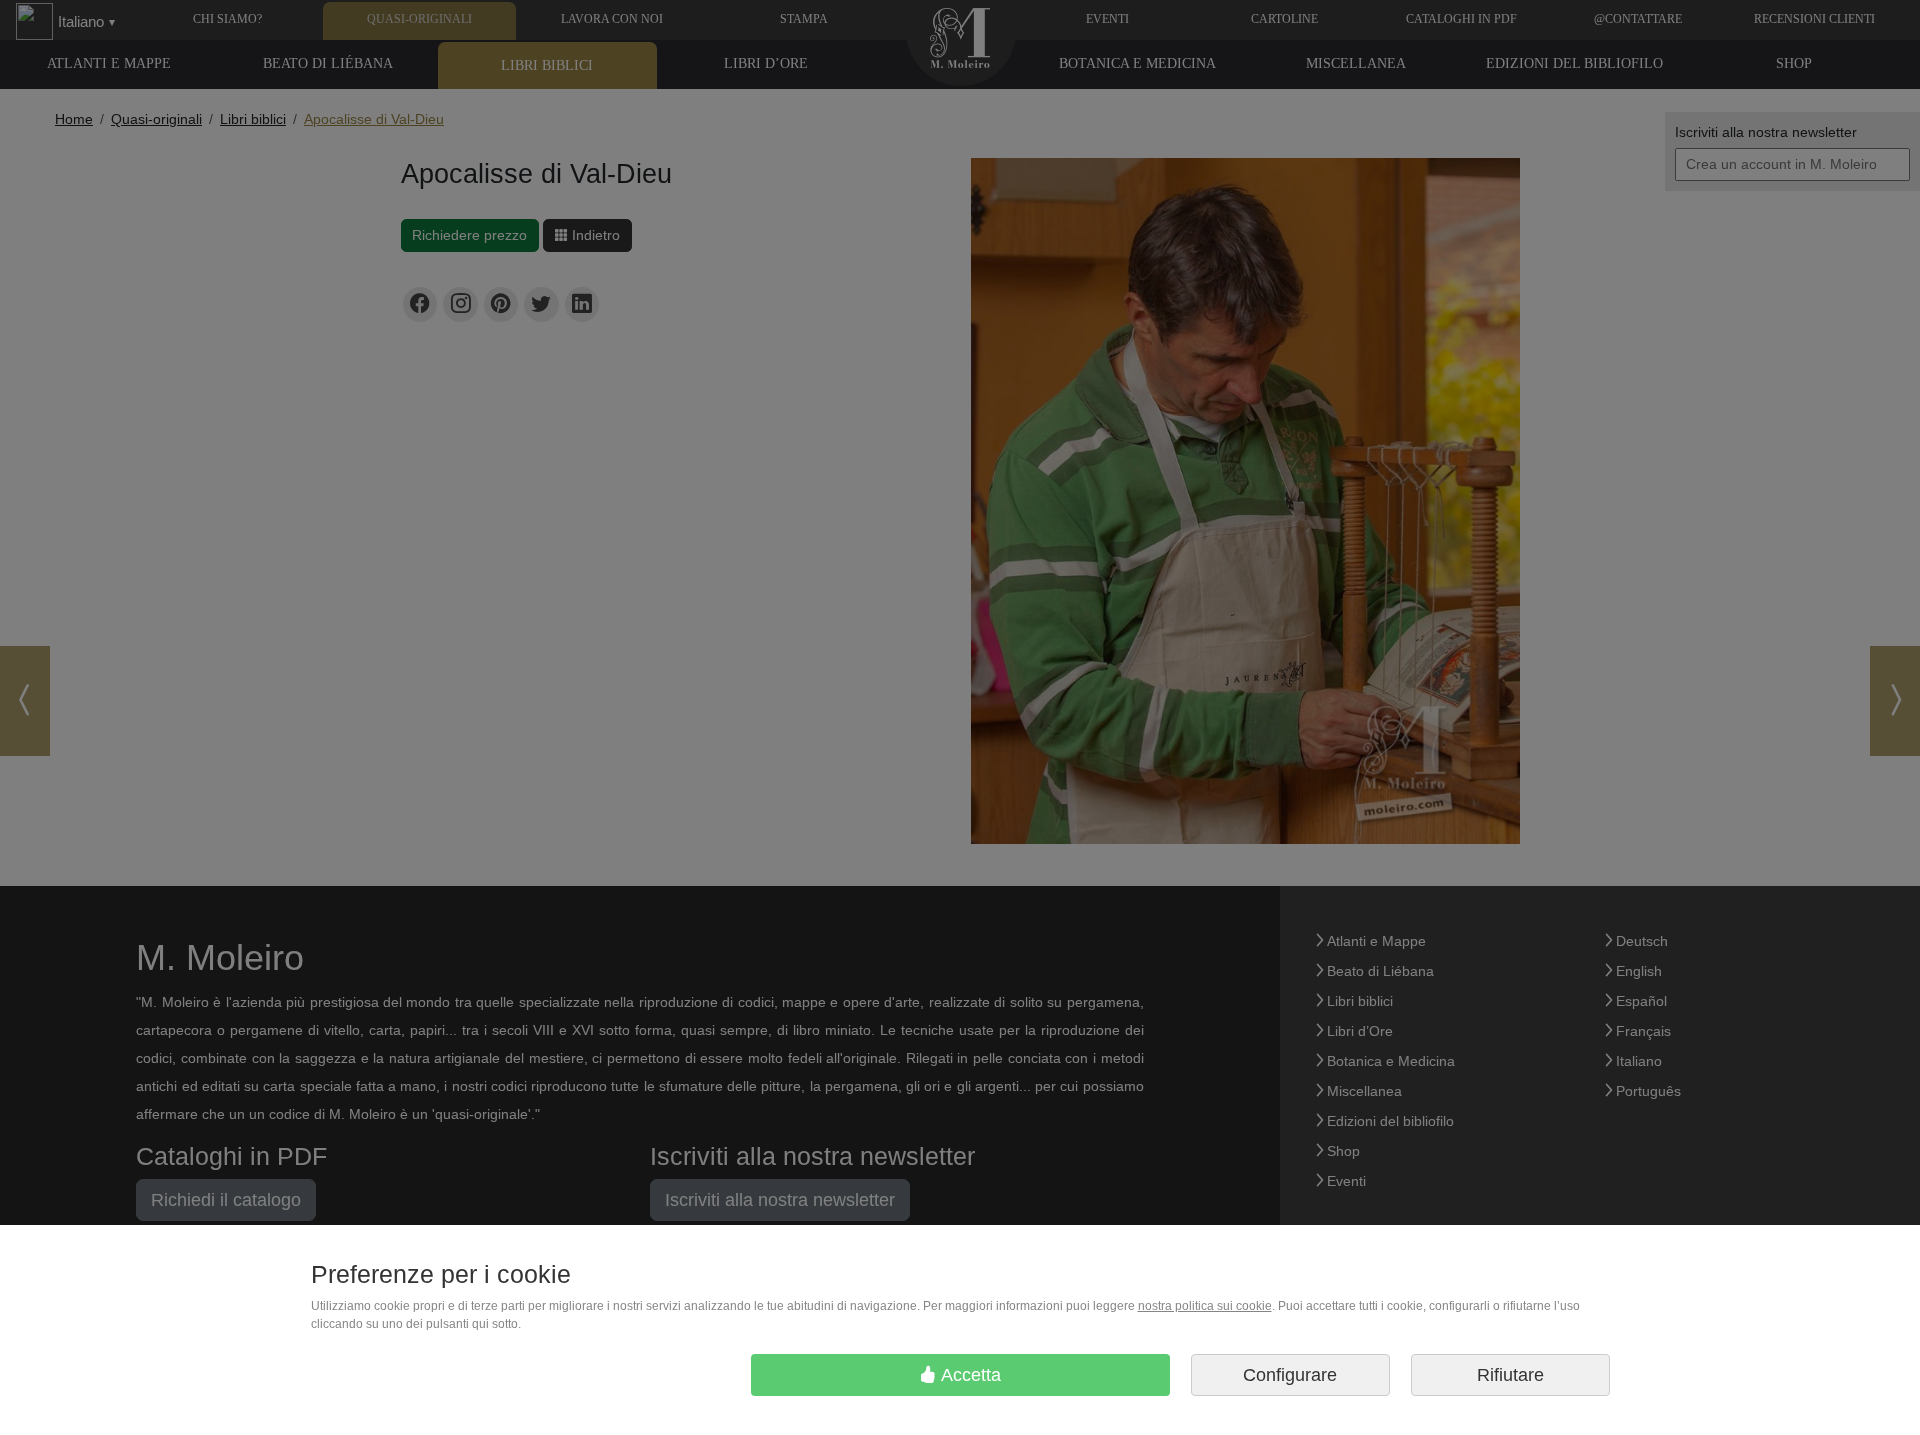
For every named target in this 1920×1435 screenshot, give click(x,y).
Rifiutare (1510, 1375)
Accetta (969, 1375)
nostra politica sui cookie (1205, 1306)
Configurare (1290, 1375)
